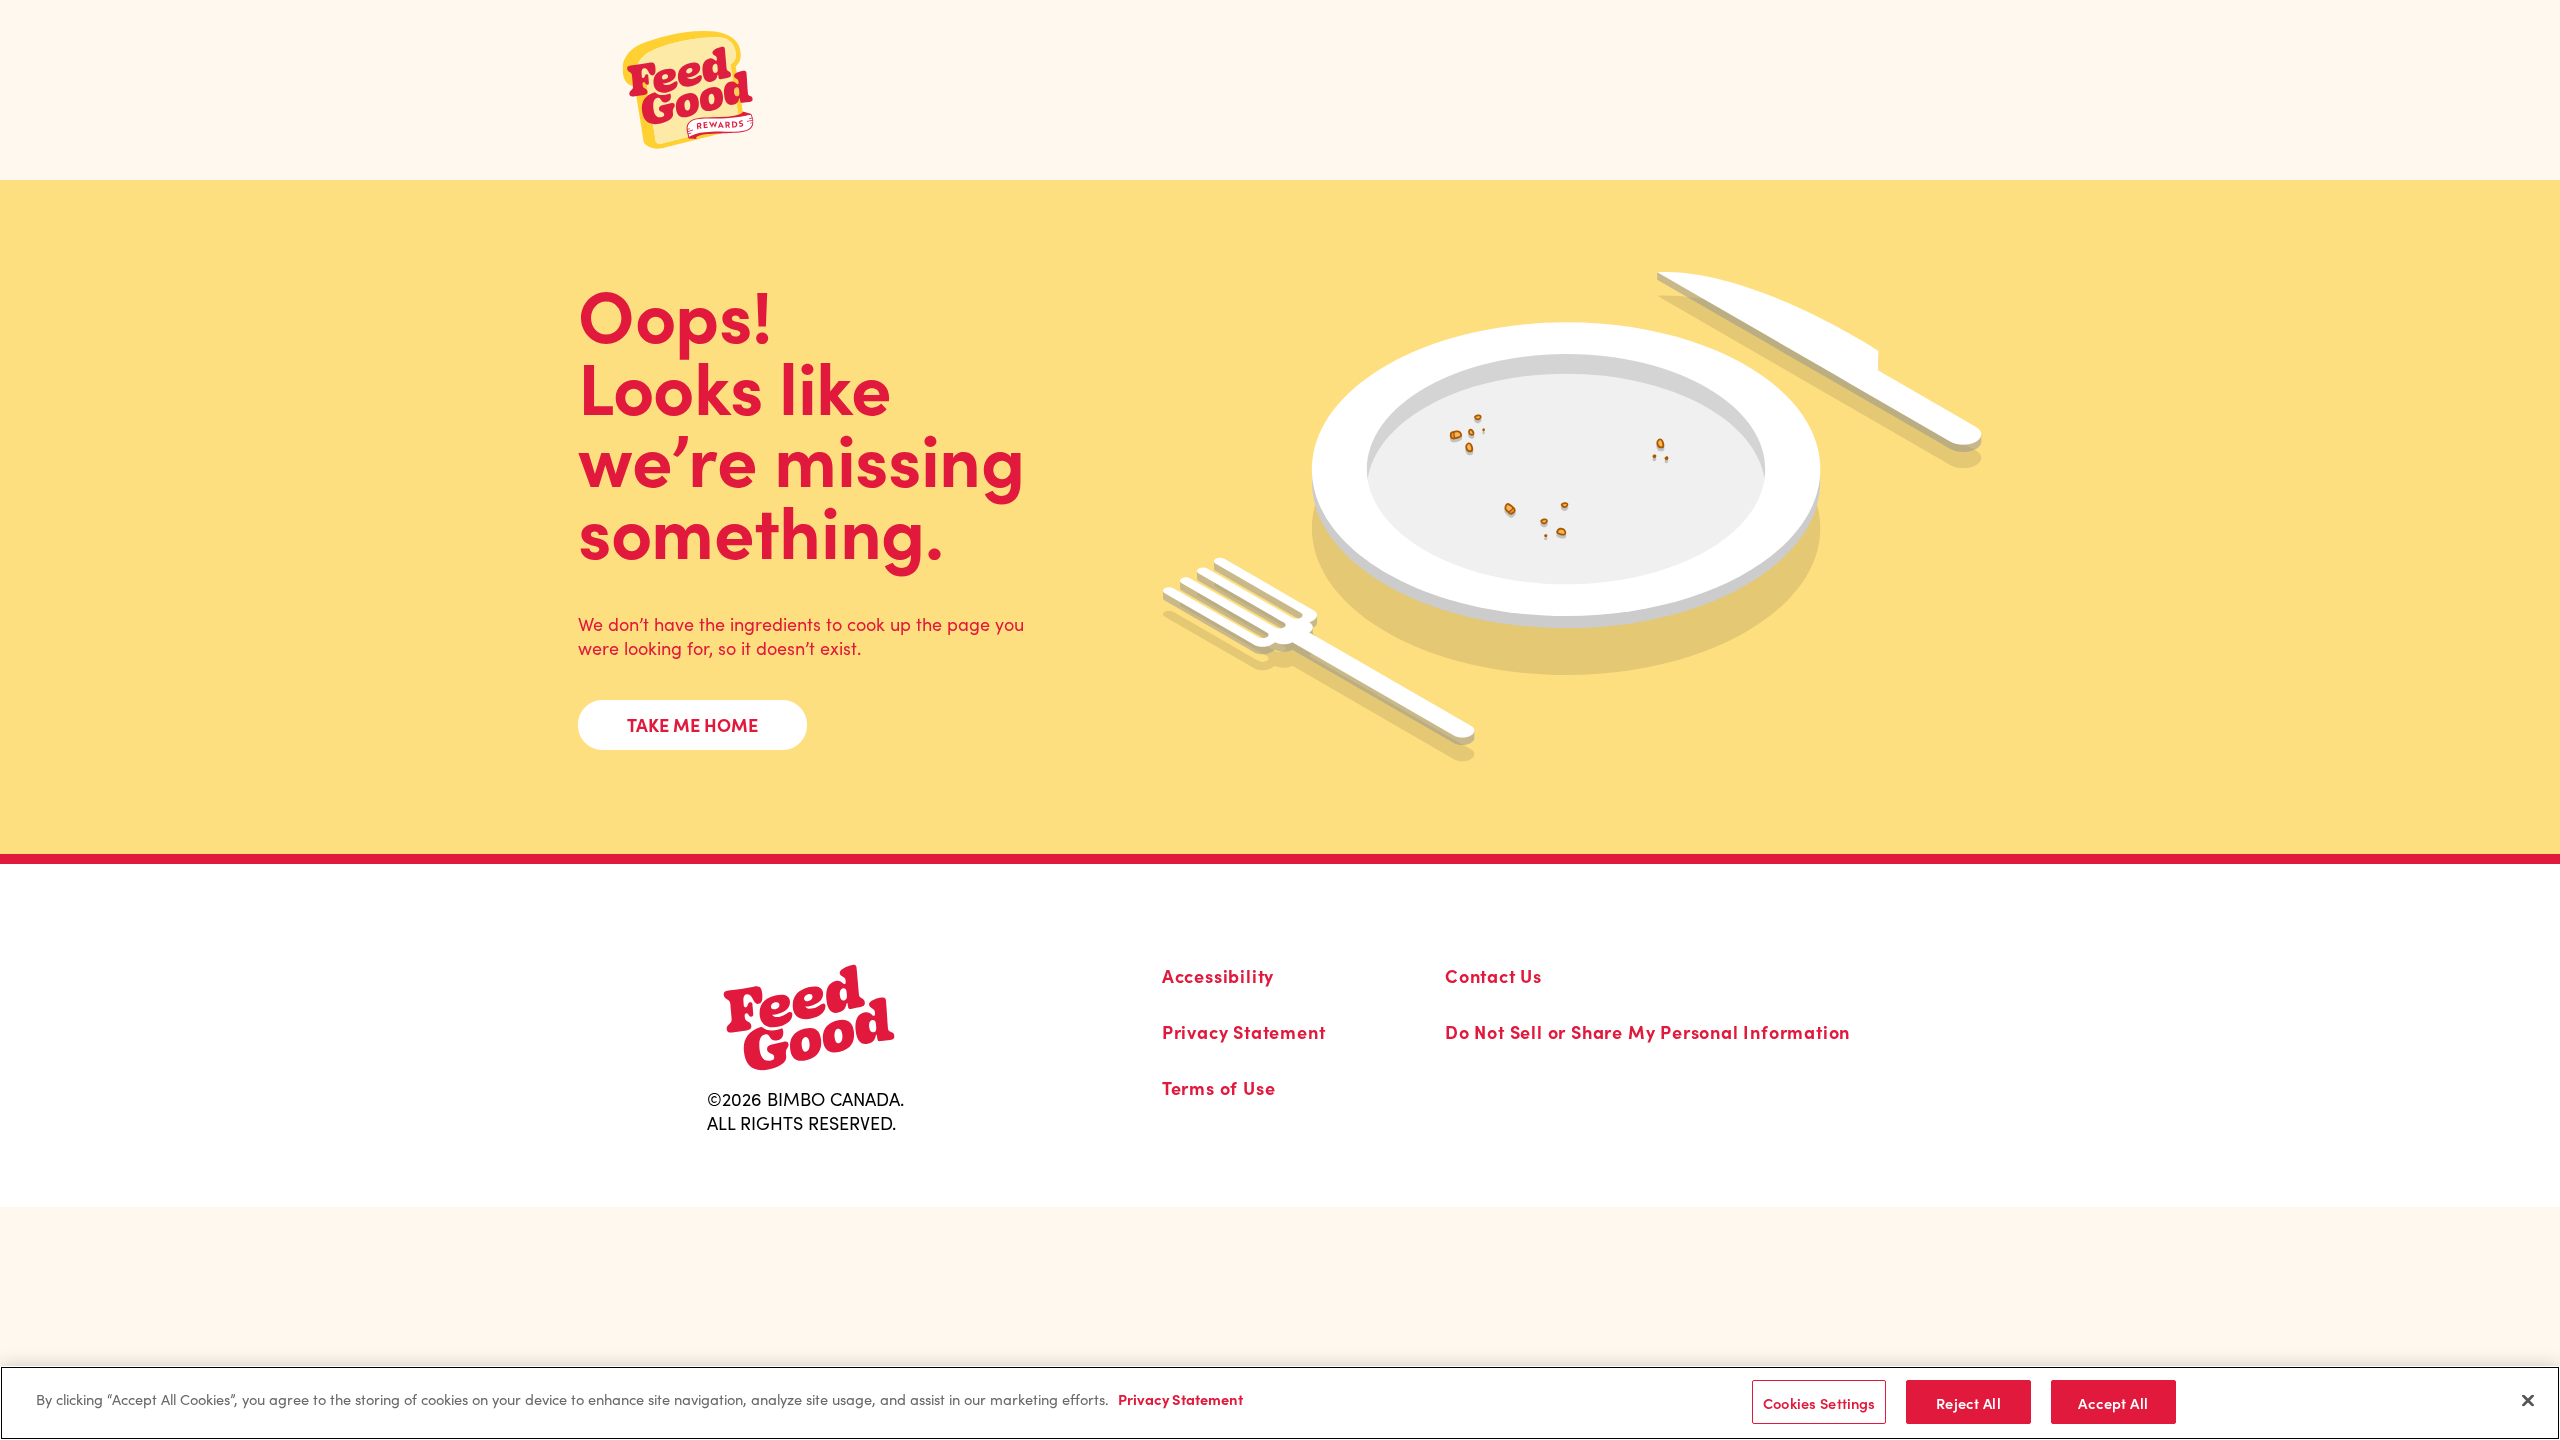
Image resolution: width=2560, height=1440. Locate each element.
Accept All (2112, 1401)
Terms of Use (1219, 1088)
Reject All (1968, 1401)
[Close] (2528, 1400)
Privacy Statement (1244, 1032)
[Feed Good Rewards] (809, 1017)
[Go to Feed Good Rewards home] (688, 90)
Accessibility (1218, 976)
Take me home (692, 724)
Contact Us (1493, 976)
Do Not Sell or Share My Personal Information (1647, 1032)
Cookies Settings (1819, 1401)
